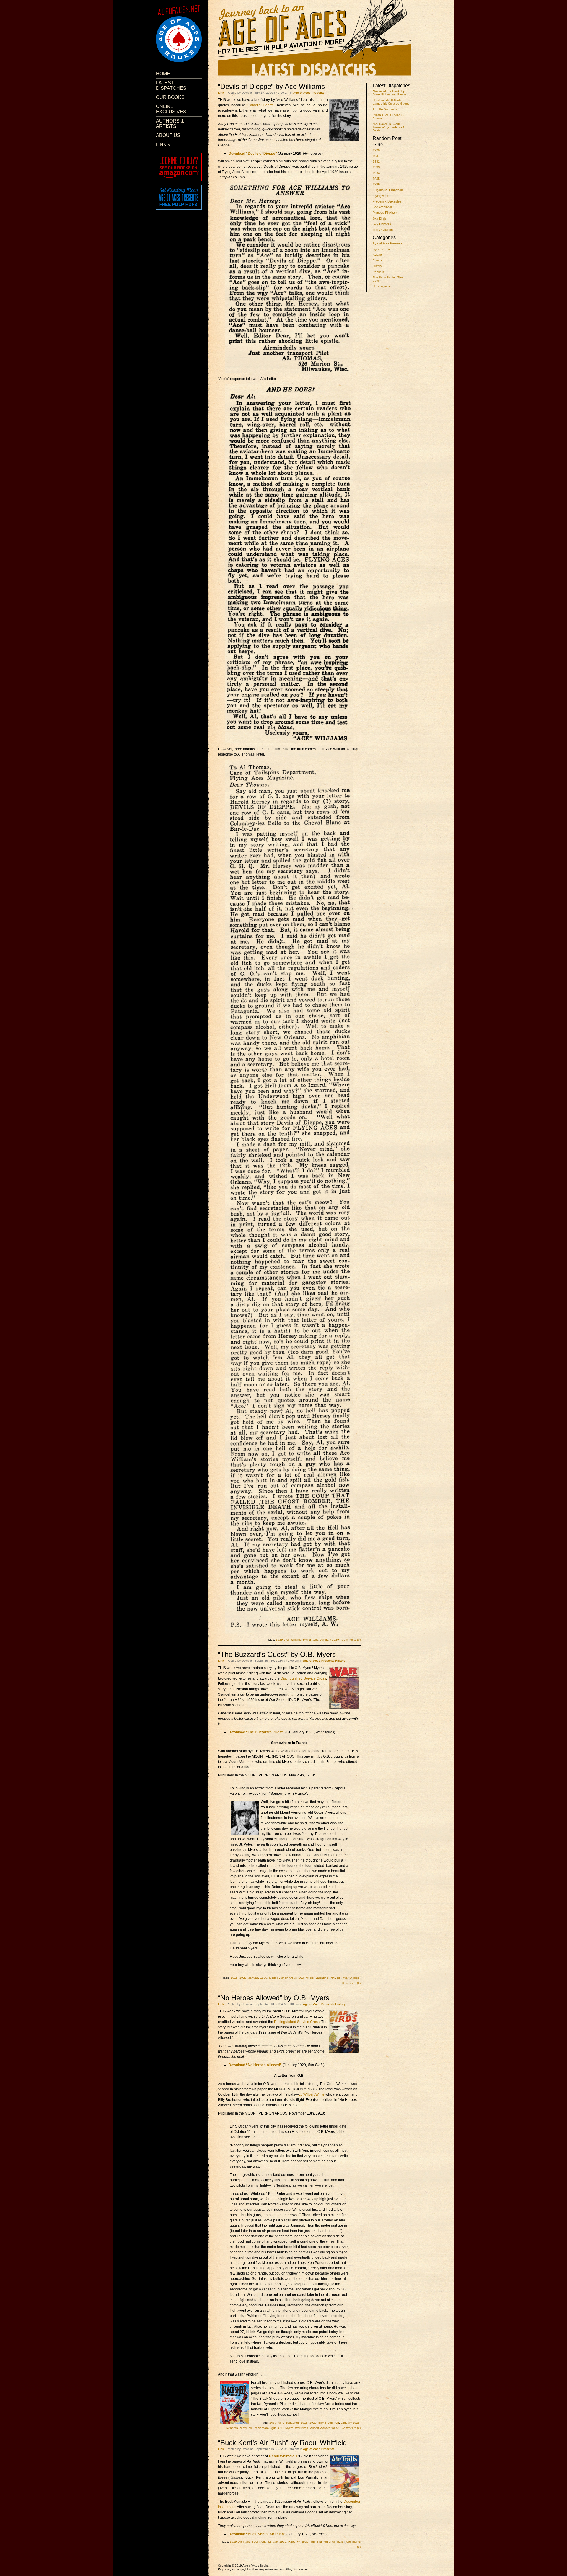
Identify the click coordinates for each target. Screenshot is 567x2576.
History (377, 266)
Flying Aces (381, 196)
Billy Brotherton (329, 2423)
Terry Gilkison (383, 230)
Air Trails (244, 2542)
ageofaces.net (383, 249)
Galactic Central (261, 105)
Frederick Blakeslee (387, 201)
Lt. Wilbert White (312, 2094)
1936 (376, 184)
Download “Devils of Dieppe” (253, 154)
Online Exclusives (171, 109)
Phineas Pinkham (385, 213)
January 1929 (330, 1640)
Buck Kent (259, 2542)
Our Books (170, 97)
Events (377, 260)
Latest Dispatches (171, 85)
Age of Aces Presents (387, 243)
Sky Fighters (382, 224)
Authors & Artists (170, 124)
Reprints (378, 272)
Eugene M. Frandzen (388, 190)
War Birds (302, 2428)
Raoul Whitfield (298, 2542)
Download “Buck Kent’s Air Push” (257, 2534)
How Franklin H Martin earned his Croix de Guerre (391, 102)
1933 (376, 167)
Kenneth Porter (237, 2428)
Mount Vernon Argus (283, 1978)
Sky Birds (380, 218)
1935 (376, 179)
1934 (376, 173)
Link (221, 93)
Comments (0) (351, 1640)
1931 (376, 156)
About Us (168, 135)
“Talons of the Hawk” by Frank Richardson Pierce (389, 93)
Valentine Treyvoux (328, 1978)
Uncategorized (383, 286)
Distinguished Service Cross (303, 1678)
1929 (376, 150)
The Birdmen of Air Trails (327, 2542)
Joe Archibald (382, 207)
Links (163, 145)
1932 (376, 161)
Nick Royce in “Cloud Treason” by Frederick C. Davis (389, 127)
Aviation (378, 255)
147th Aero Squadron (284, 2423)
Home (163, 74)
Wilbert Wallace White (324, 2428)
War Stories (351, 1978)
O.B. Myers (306, 1978)
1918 (234, 1978)
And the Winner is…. (387, 109)
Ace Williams (293, 1640)
